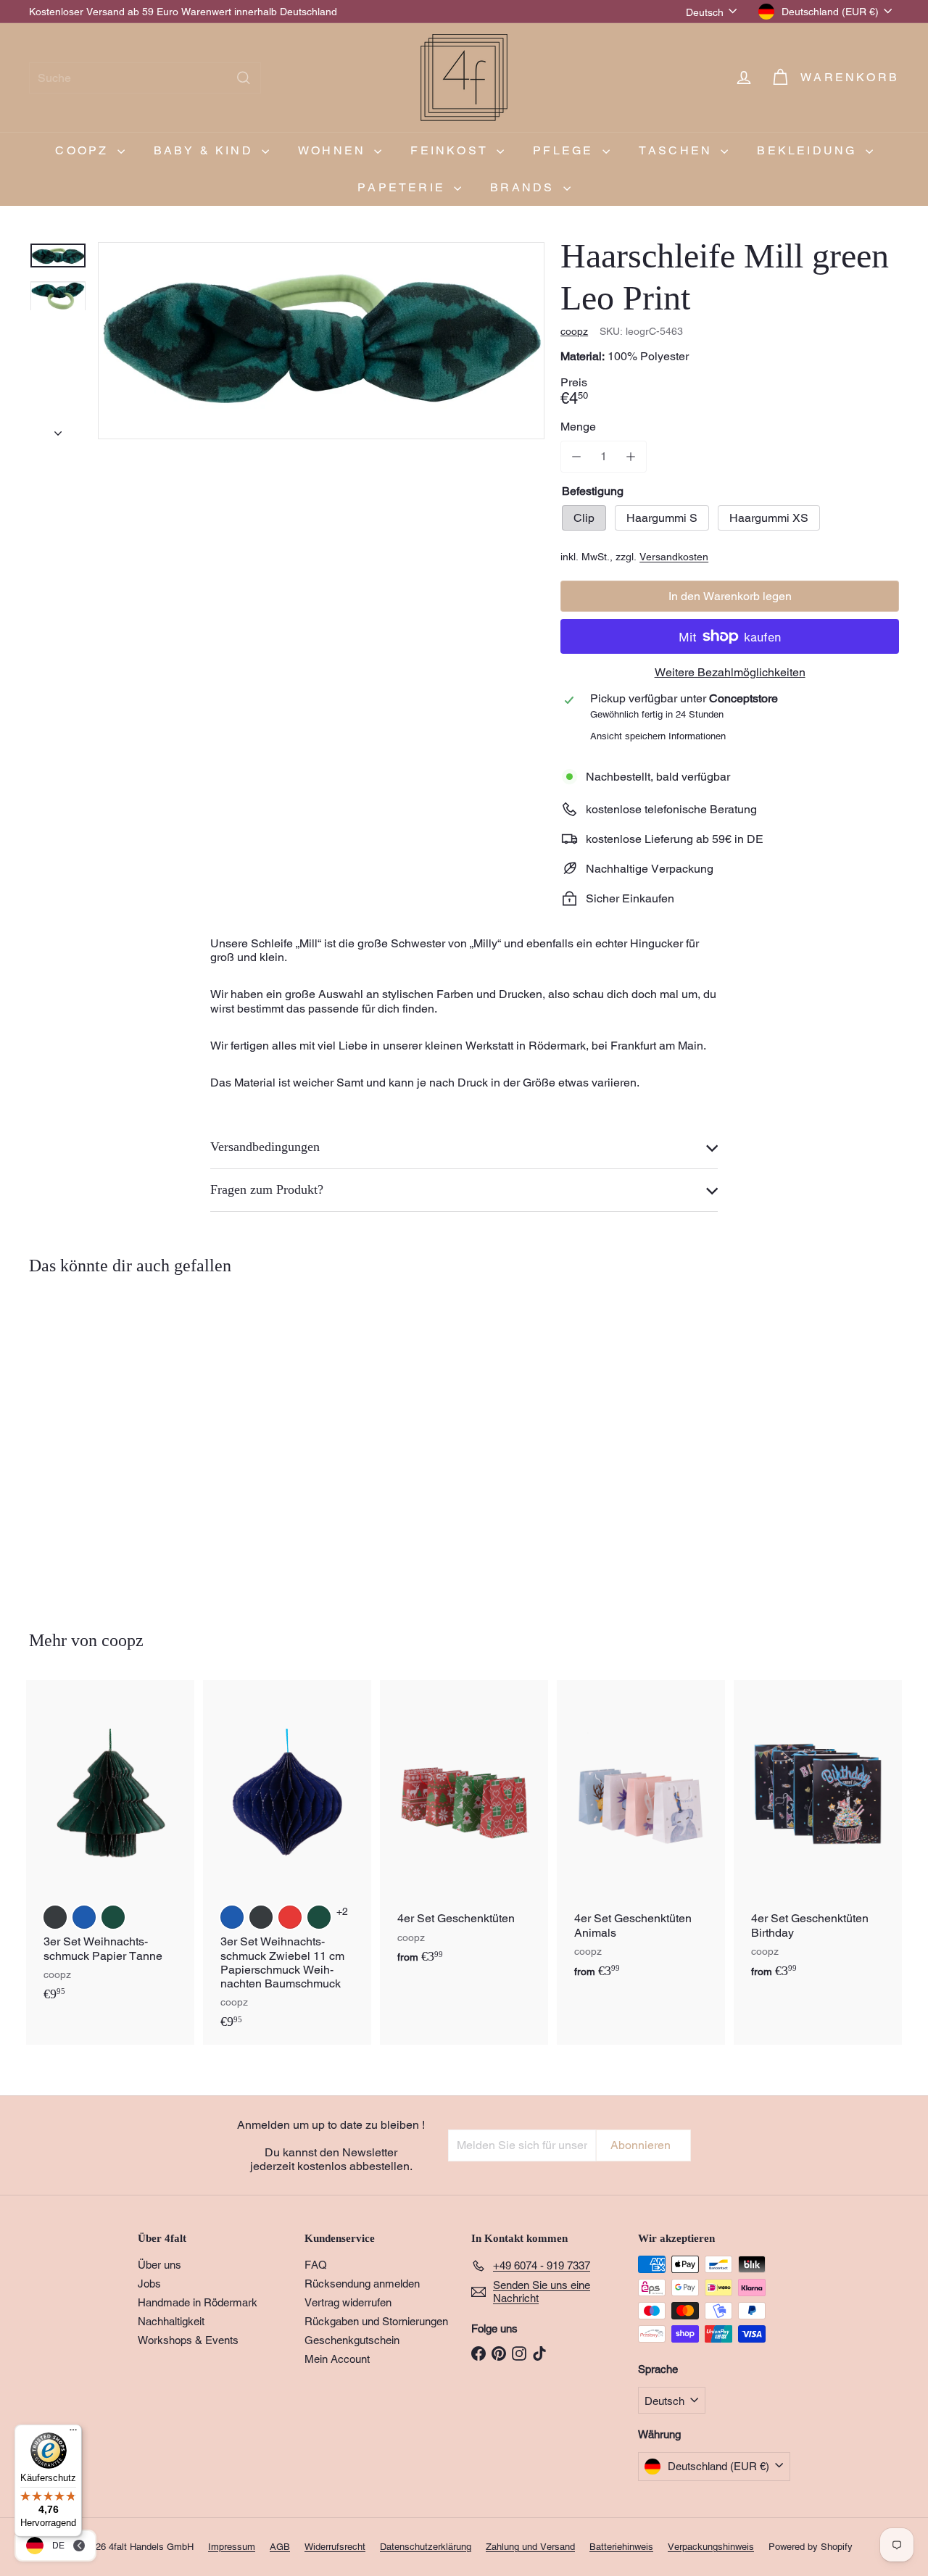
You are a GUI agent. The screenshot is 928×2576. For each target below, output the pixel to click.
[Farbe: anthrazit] (55, 1917)
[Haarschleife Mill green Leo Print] (95, 1442)
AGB (280, 2547)
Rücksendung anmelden (362, 2284)
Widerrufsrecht (335, 2547)
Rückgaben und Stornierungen (376, 2321)
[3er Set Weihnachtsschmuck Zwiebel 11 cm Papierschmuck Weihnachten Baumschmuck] (287, 1862)
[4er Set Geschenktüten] (464, 1830)
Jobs (149, 2284)
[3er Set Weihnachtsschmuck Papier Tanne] (110, 1848)
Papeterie (404, 187)
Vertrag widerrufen (348, 2302)
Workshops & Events (188, 2340)
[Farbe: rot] (290, 1917)
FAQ (316, 2265)
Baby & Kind (206, 150)
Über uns (159, 2265)
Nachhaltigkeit (171, 2321)
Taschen (678, 150)
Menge (578, 427)
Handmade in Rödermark (198, 2302)
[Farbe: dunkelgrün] (113, 1917)
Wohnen (334, 150)
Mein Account (337, 2359)
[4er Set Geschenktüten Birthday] (818, 1837)
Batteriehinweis (621, 2547)
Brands (525, 187)
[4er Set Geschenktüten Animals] (641, 1837)
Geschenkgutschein (352, 2340)
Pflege (565, 150)
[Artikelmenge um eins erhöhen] (630, 456)
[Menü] (73, 2433)
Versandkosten (674, 557)
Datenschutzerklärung (426, 2547)
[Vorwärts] (58, 429)
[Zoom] (321, 341)
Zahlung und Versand (530, 2547)
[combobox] (145, 78)
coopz (84, 150)
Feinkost (452, 150)
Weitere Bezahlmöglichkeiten (730, 672)
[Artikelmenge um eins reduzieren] (576, 456)
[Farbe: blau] (84, 1917)
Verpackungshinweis (711, 2547)
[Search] (244, 78)
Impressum (232, 2547)
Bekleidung (809, 150)
